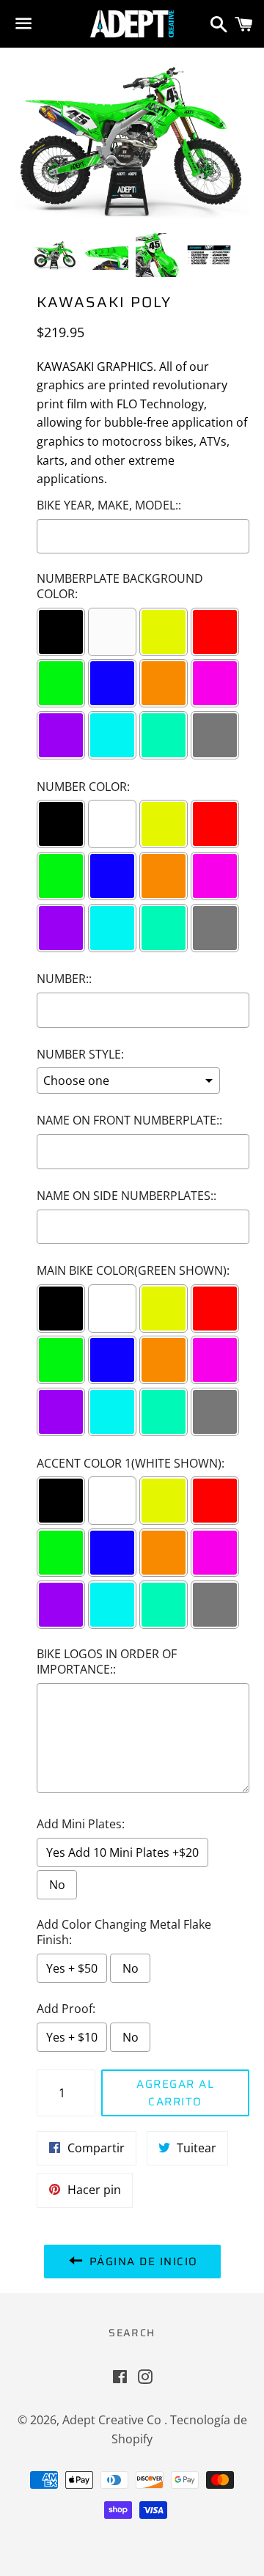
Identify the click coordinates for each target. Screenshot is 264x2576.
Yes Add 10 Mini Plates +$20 (122, 1852)
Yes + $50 (72, 1968)
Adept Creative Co (113, 2420)
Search (132, 2333)
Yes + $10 (72, 2037)
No (57, 1885)
